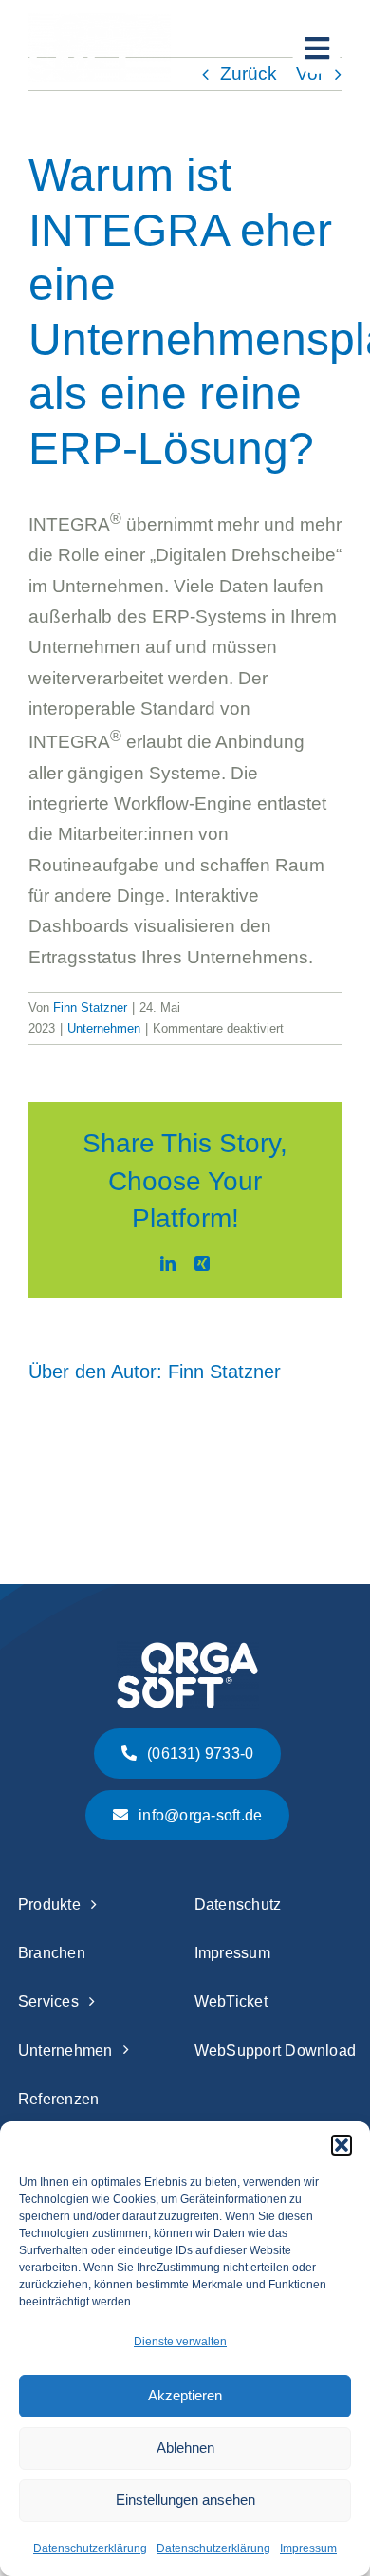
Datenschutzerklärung (90, 2548)
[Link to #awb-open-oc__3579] (316, 49)
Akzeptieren (185, 2395)
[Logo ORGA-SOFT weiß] (100, 22)
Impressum (308, 2548)
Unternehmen (104, 1028)
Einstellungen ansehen (185, 2500)
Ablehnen (185, 2447)
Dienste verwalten (180, 2342)
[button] (342, 2145)
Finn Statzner (90, 1008)
